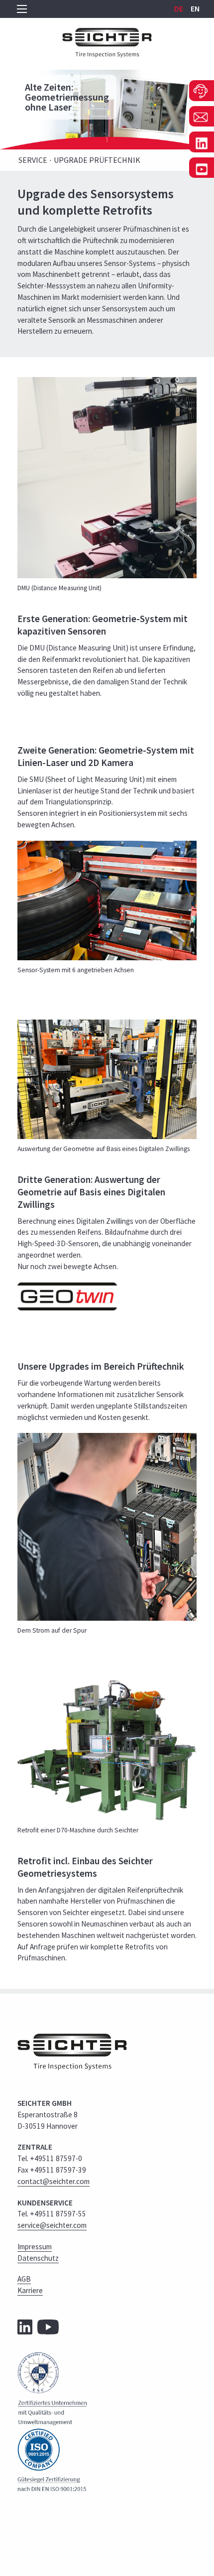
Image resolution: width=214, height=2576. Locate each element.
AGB (24, 2279)
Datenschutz (38, 2258)
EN (195, 8)
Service (33, 160)
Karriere (30, 2290)
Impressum (35, 2247)
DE (179, 8)
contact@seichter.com (53, 2181)
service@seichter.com (52, 2225)
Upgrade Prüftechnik (97, 160)
